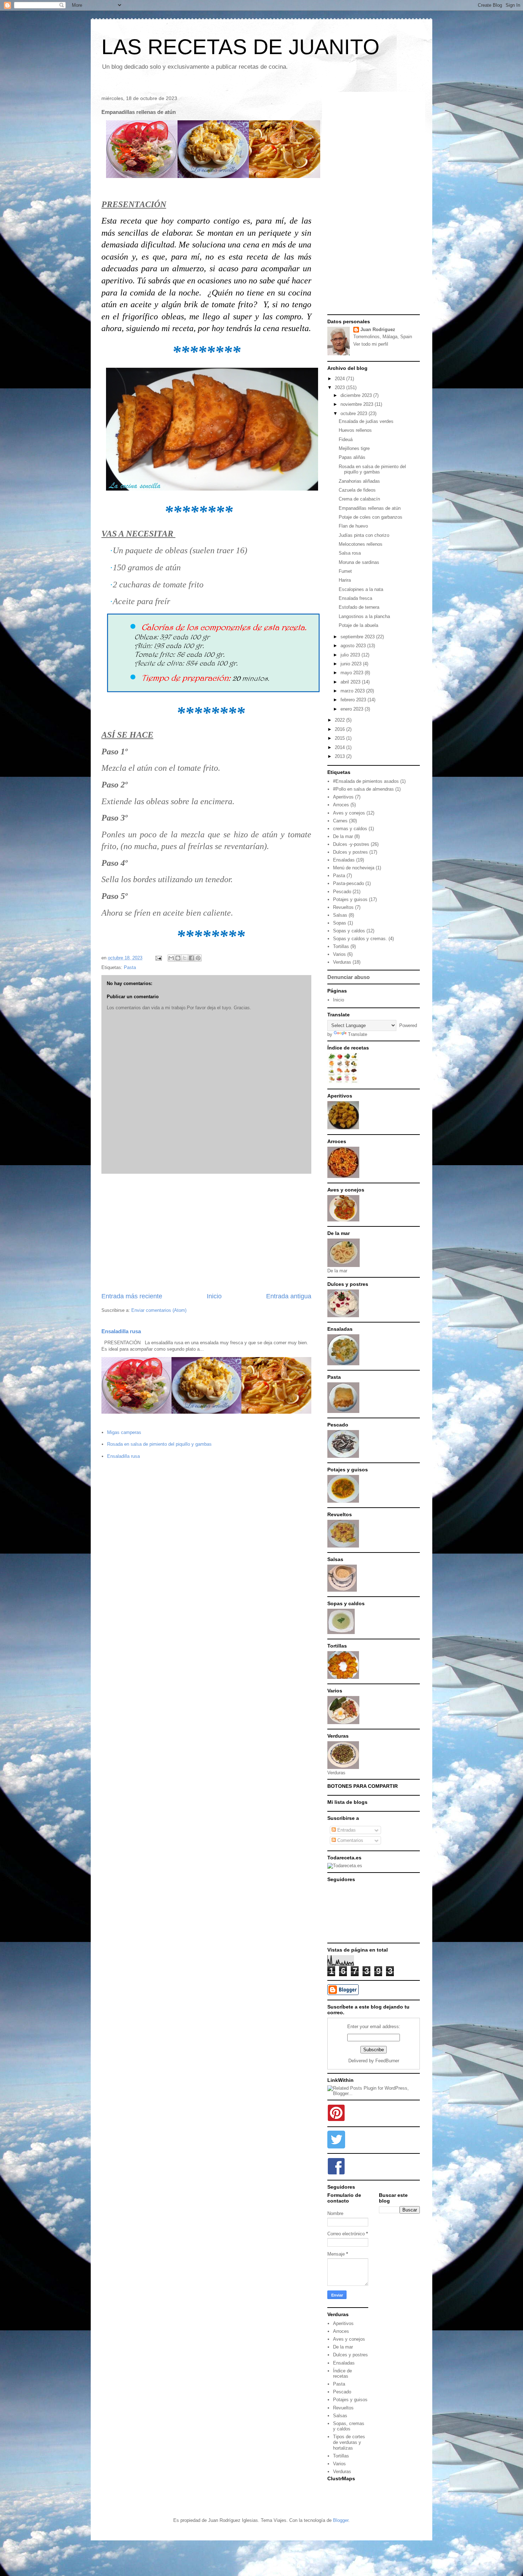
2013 (340, 756)
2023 (340, 388)
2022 (340, 720)
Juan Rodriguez (378, 329)
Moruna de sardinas (359, 562)
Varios (339, 954)
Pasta (130, 967)
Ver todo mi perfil (371, 344)
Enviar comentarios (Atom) (159, 1310)
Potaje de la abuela (358, 625)
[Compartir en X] (185, 958)
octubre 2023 (355, 413)
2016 (340, 729)
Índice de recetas (342, 2374)
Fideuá (346, 439)
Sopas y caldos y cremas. (360, 939)
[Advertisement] (206, 1233)
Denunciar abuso (348, 977)
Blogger (341, 2520)
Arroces (341, 805)
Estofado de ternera (359, 607)
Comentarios (350, 1840)
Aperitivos (343, 797)
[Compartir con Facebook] (191, 958)
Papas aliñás (352, 457)
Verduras (342, 962)
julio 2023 (351, 655)
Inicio (214, 1296)
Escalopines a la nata (361, 589)
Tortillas (341, 946)
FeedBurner (387, 2061)
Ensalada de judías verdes (366, 421)
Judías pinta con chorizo (364, 535)
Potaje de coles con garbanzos (371, 517)
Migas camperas (124, 1432)
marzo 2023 (353, 691)
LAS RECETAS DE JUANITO (241, 47)
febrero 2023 (354, 700)
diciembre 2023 (357, 395)
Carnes (340, 821)
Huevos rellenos (355, 430)
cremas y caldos (350, 829)
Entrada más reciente (132, 1296)
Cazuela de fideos (357, 490)
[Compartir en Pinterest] (198, 958)
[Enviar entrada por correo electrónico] (158, 958)
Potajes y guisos (350, 899)
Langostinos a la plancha (364, 616)
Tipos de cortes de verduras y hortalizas (349, 2442)
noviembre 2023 (358, 404)
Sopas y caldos (349, 931)
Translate (358, 1034)
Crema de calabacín (359, 499)
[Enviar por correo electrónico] (171, 958)
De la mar (343, 836)
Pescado (342, 892)
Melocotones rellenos (361, 544)
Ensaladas (344, 860)
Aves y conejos (349, 813)
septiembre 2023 (358, 637)
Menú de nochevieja (354, 868)
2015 (340, 738)
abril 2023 (351, 682)
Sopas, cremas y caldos (349, 2426)
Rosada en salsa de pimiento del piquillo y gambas (159, 1444)
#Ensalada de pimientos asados (366, 781)
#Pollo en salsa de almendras (363, 789)
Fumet (345, 571)
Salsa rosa (350, 553)
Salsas (340, 915)
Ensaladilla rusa (121, 1331)
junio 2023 (352, 664)
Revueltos (343, 907)
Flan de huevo (353, 526)
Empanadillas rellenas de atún (370, 508)
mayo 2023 (353, 673)
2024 (340, 379)
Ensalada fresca (355, 598)
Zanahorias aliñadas (359, 481)
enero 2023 (353, 709)
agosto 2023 (354, 646)
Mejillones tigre (354, 448)
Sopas (340, 923)
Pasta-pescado (348, 883)
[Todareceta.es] (345, 1866)
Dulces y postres (350, 852)
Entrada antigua (289, 1296)
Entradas (346, 1830)
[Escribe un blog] (178, 958)
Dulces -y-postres (351, 844)
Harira (345, 580)
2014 (340, 747)
